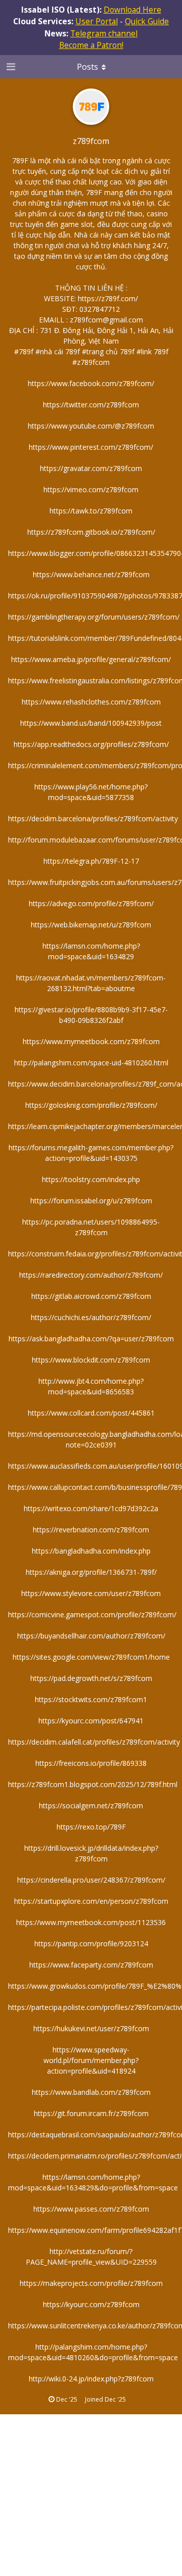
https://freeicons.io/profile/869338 (91, 1763)
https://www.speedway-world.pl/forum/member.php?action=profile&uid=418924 (91, 2060)
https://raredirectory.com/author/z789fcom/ (91, 1275)
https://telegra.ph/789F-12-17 (91, 861)
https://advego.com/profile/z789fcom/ (91, 903)
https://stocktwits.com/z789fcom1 (91, 1699)
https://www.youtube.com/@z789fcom (91, 426)
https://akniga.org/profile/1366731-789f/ (91, 1572)
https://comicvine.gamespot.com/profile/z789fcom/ (92, 1614)
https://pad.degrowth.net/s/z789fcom (91, 1678)
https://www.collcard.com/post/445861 (91, 1413)
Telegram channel (104, 33)
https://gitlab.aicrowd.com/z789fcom (91, 1296)
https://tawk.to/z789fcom (91, 511)
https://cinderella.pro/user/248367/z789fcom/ (91, 1880)
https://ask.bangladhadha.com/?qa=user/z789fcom (91, 1339)
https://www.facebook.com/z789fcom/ (91, 383)
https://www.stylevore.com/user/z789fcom (91, 1593)
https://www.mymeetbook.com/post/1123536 (91, 1922)
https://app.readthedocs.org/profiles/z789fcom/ (91, 744)
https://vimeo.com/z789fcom (91, 489)
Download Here (132, 10)
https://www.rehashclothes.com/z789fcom (91, 702)
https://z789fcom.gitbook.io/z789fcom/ (91, 532)
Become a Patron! (91, 45)
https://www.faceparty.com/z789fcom (91, 1965)
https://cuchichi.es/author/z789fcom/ (91, 1317)
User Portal (97, 21)
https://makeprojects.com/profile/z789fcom (91, 2283)
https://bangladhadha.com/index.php (91, 1551)
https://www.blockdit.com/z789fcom (91, 1360)
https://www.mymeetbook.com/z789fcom (91, 1041)
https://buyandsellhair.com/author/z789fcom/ (91, 1636)
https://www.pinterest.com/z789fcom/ (91, 447)
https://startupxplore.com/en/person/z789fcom (91, 1901)
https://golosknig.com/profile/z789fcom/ (91, 1105)
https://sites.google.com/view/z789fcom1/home (91, 1657)
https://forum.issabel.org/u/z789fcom (91, 1201)
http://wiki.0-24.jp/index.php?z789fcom (91, 2379)
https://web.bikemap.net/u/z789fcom (91, 925)
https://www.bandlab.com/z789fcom (91, 2092)
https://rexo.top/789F (91, 1827)
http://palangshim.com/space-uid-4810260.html (91, 1063)
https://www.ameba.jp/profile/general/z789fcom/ (91, 659)
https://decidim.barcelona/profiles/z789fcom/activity (93, 818)
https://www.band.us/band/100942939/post (91, 723)
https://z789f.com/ (108, 298)
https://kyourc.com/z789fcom (91, 2304)
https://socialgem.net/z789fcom (91, 1806)
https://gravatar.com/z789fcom (91, 468)
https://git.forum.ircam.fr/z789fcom (91, 2113)
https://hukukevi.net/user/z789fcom (91, 2028)
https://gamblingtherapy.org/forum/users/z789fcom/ (94, 617)
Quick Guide (147, 21)
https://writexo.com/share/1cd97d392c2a (91, 1508)
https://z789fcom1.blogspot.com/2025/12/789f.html (93, 1784)
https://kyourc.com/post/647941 (91, 1721)
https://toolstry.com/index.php (91, 1179)
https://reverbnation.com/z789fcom (91, 1530)
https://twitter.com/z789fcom (91, 405)
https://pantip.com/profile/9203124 (91, 1943)
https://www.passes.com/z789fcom (91, 2209)
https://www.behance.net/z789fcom (91, 574)
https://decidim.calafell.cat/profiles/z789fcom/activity (94, 1742)
